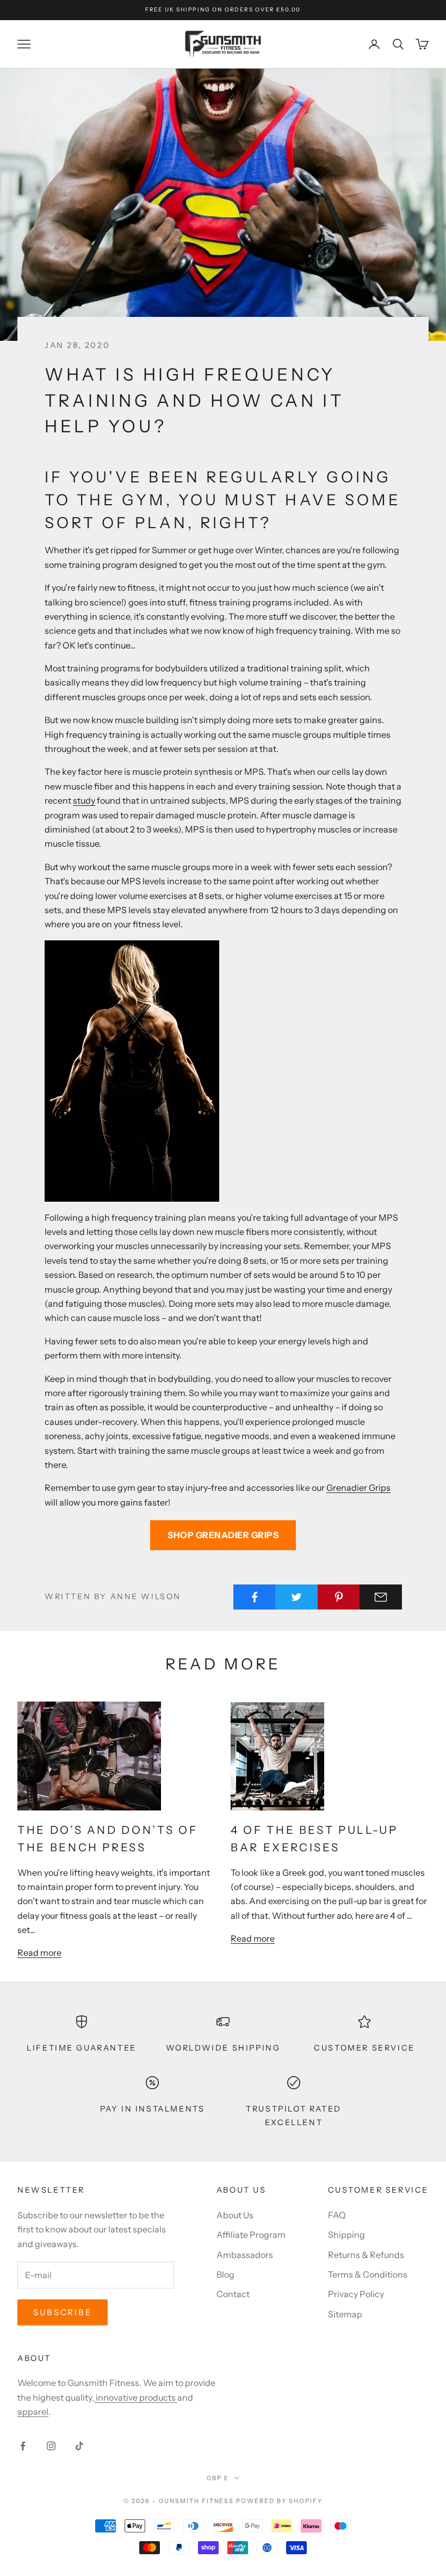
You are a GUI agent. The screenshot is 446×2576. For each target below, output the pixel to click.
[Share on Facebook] (255, 1597)
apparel (33, 2412)
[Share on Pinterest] (339, 1597)
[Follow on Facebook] (23, 2446)
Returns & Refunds (366, 2255)
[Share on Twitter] (296, 1597)
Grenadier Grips (358, 1488)
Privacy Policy (356, 2294)
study (84, 800)
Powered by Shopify (279, 2501)
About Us (235, 2215)
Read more (39, 1953)
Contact (233, 2294)
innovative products (136, 2397)
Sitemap (345, 2314)
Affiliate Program (251, 2235)
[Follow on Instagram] (51, 2446)
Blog (225, 2274)
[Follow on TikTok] (79, 2446)
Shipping (346, 2235)
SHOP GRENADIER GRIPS (223, 1535)
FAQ (337, 2215)
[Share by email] (381, 1597)
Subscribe (63, 2312)
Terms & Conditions (368, 2274)
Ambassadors (245, 2255)
